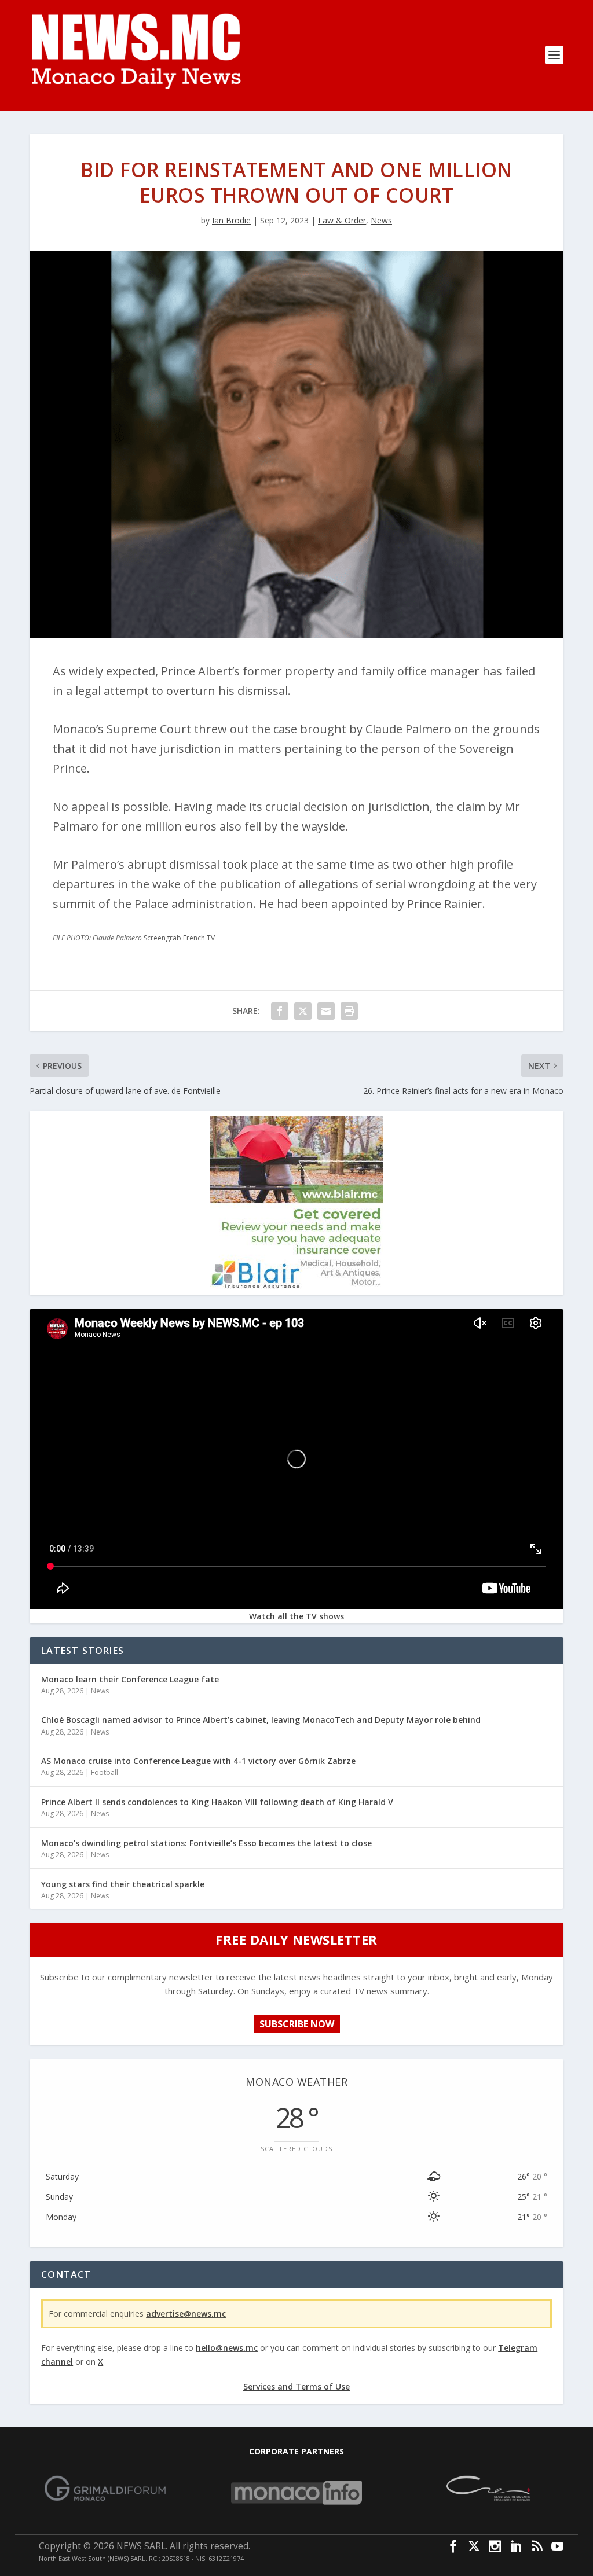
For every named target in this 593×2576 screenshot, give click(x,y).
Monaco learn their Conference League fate (130, 1679)
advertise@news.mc (186, 2314)
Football (105, 1772)
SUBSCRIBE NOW (297, 2024)
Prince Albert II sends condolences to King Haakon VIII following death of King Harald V (217, 1802)
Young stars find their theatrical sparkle (123, 1884)
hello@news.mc (227, 2348)
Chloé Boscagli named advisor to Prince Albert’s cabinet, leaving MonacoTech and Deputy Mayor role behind (261, 1720)
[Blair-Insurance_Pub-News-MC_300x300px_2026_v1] (296, 1286)
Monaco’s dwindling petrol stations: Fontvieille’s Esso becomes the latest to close (206, 1843)
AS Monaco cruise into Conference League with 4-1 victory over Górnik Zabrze (198, 1761)
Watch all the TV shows (296, 1616)
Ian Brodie (231, 220)
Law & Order (342, 220)
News (381, 220)
